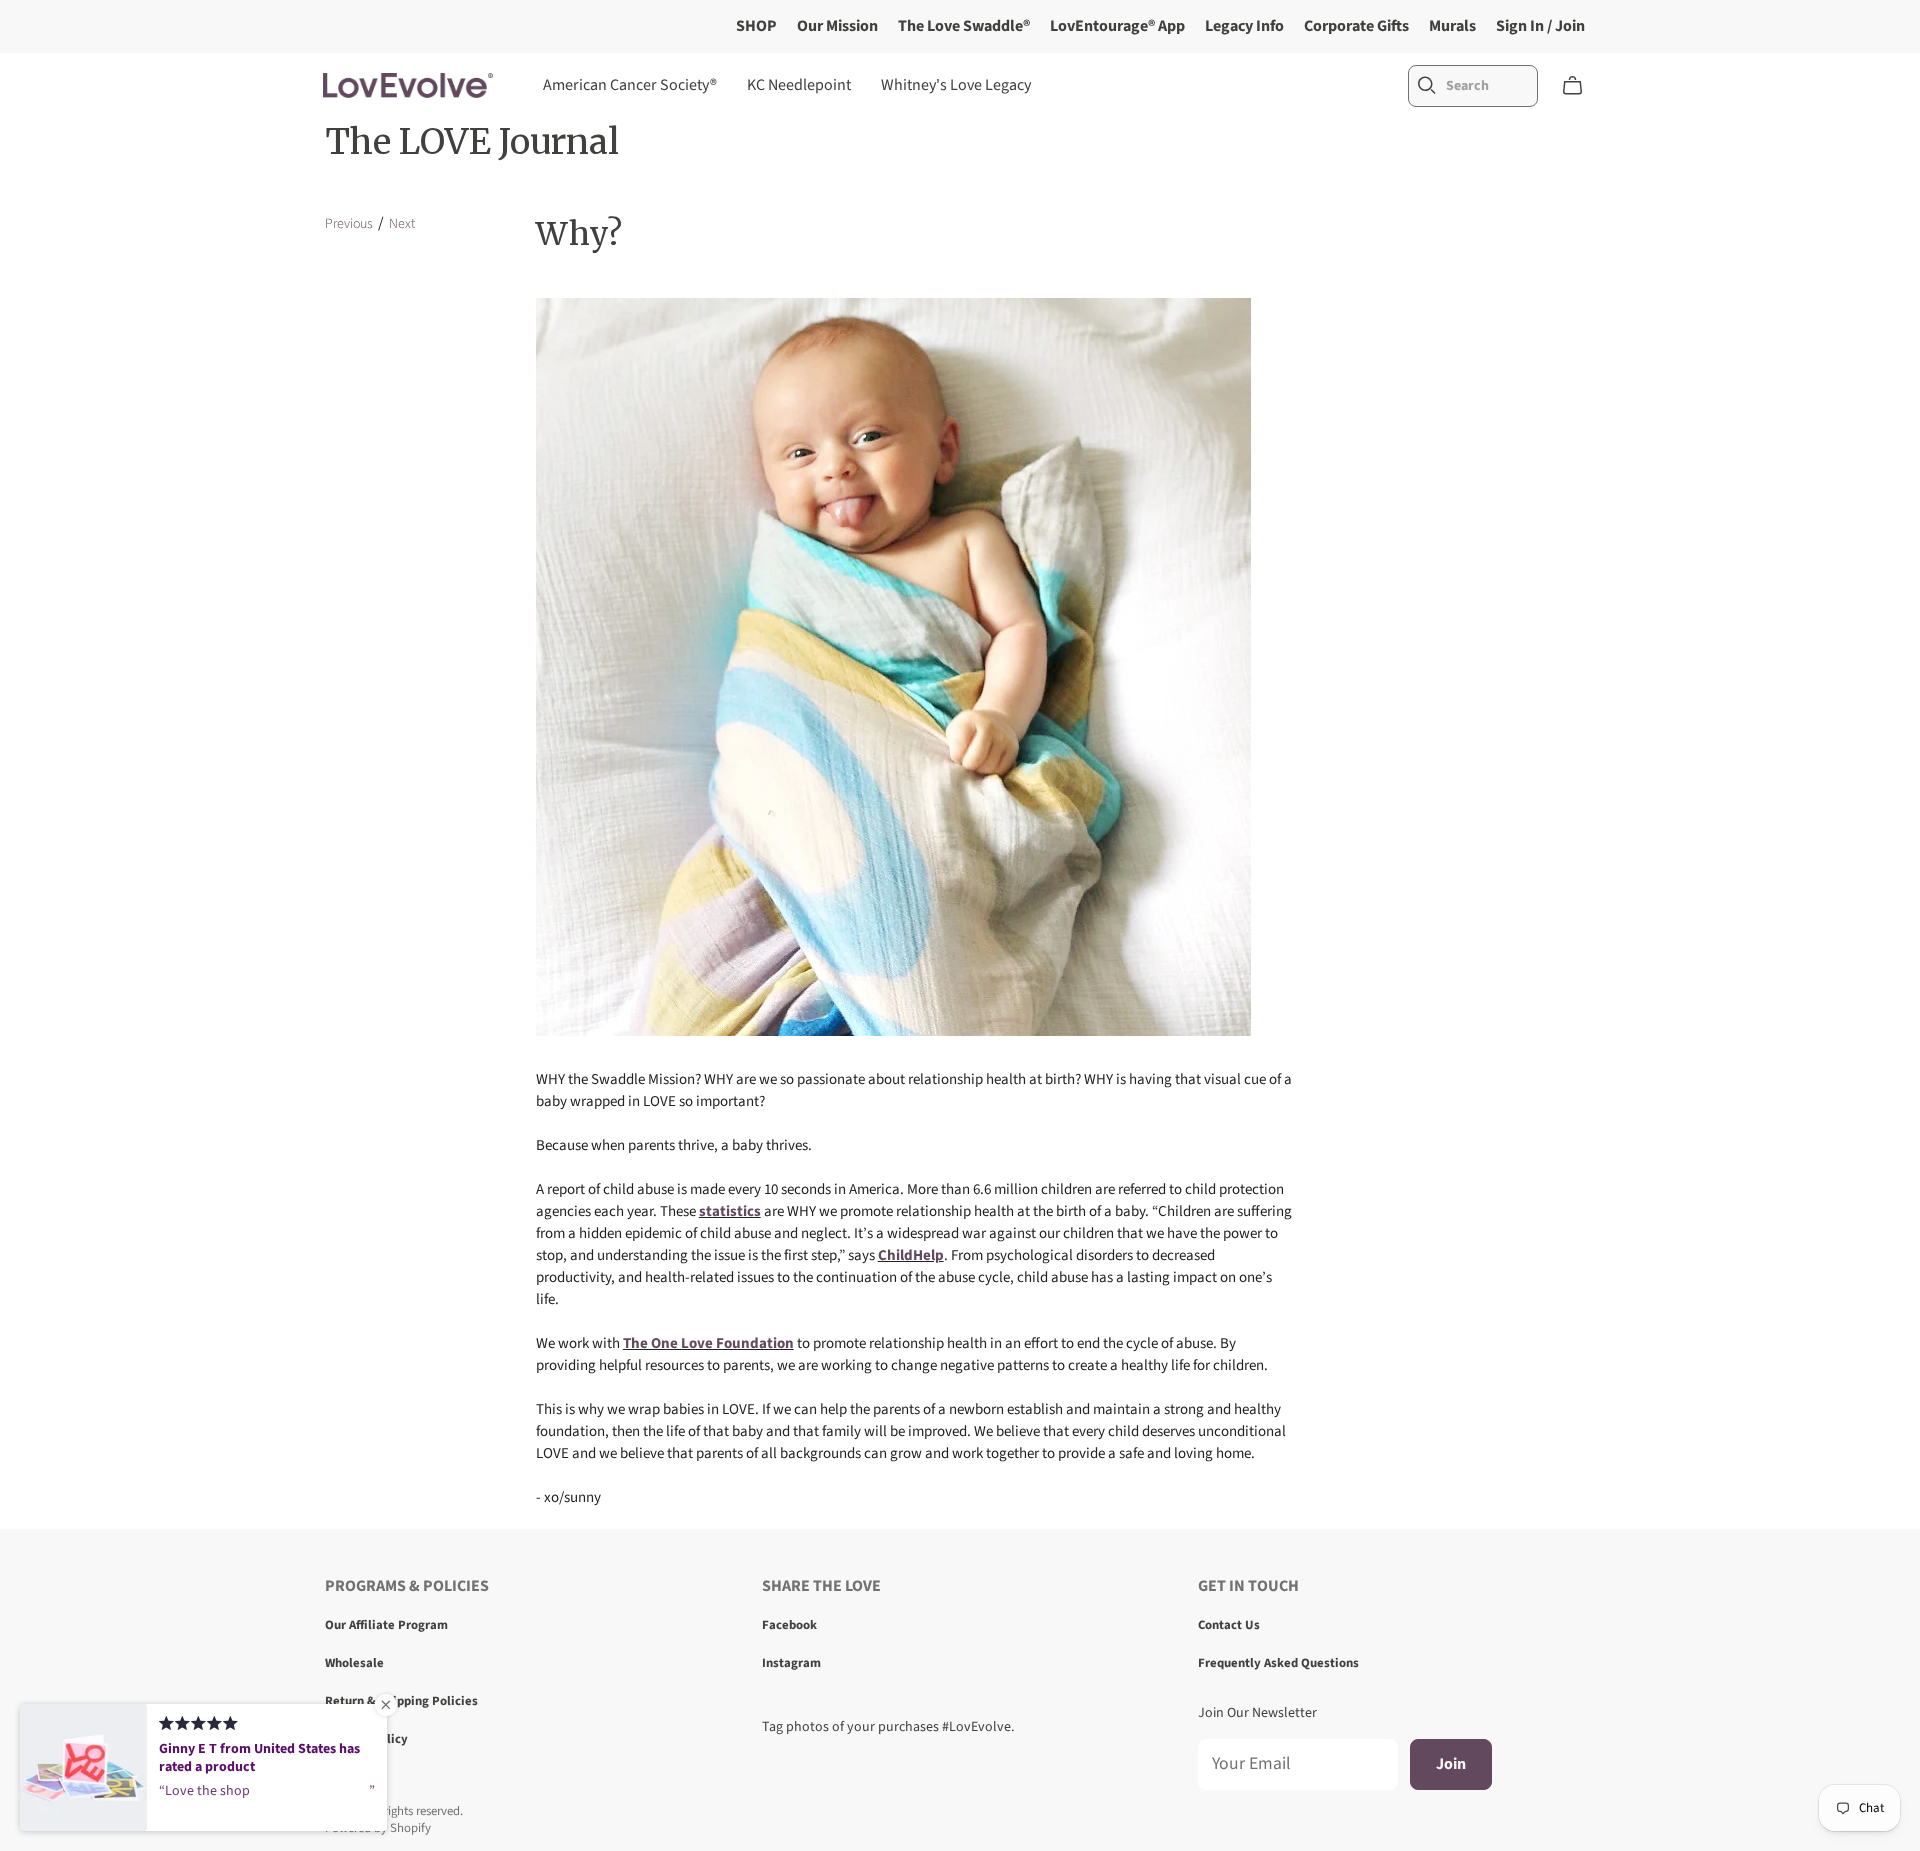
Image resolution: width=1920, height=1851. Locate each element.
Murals (1452, 26)
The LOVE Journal (472, 142)
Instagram (791, 1663)
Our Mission (837, 26)
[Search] (1427, 85)
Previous (349, 224)
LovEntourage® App (1117, 26)
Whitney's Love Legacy (956, 85)
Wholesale (354, 1663)
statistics (730, 1211)
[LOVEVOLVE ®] (408, 85)
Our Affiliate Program (386, 1625)
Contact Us (1229, 1625)
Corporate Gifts (1356, 26)
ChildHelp (911, 1255)
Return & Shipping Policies (401, 1701)
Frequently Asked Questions (1278, 1663)
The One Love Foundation (708, 1343)
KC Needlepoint (799, 85)
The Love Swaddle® (964, 26)
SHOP (756, 26)
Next (402, 224)
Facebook (789, 1625)
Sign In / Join (1540, 26)
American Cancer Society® (630, 85)
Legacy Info (1244, 26)
